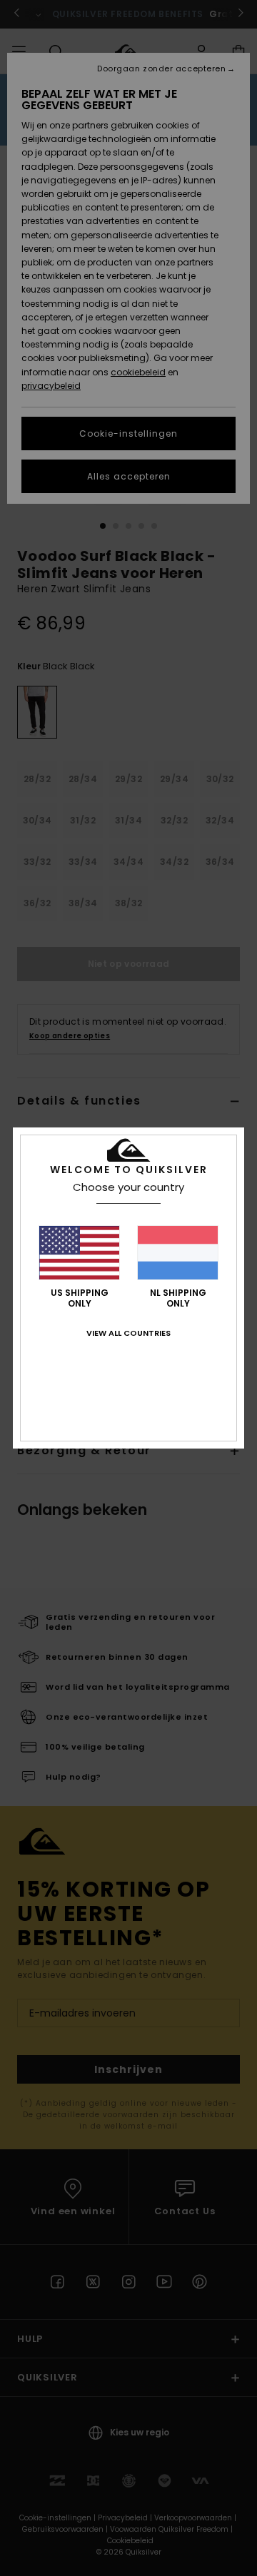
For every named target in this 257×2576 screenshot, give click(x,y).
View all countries (128, 1333)
